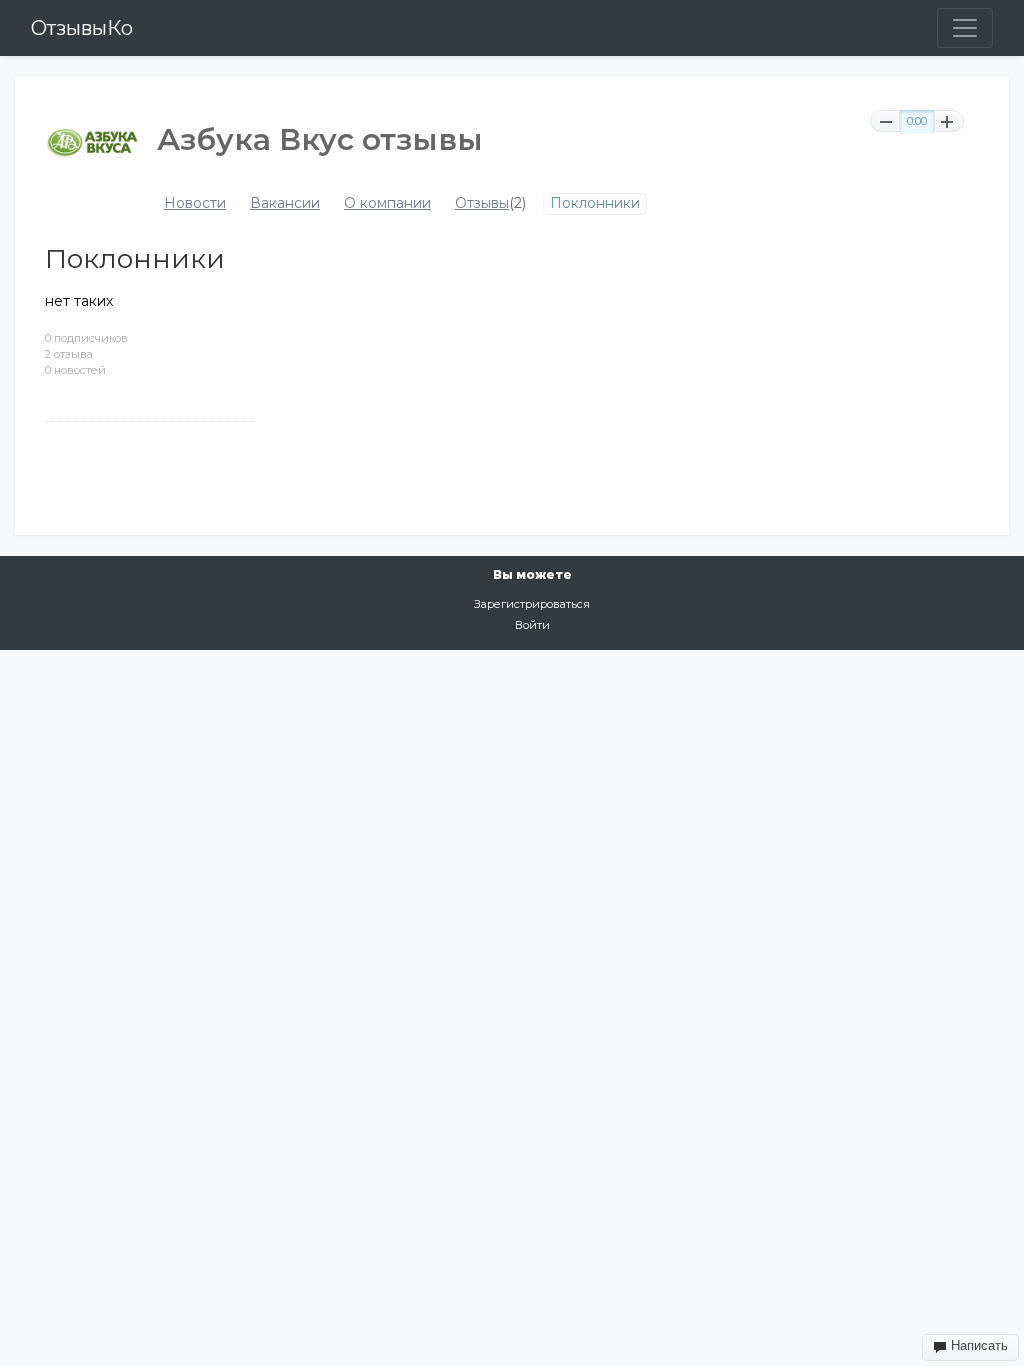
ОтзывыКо (82, 28)
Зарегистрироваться (532, 604)
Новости (195, 203)
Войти (532, 625)
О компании (387, 203)
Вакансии (285, 203)
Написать (977, 1345)
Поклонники (595, 203)
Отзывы (482, 203)
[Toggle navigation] (965, 28)
